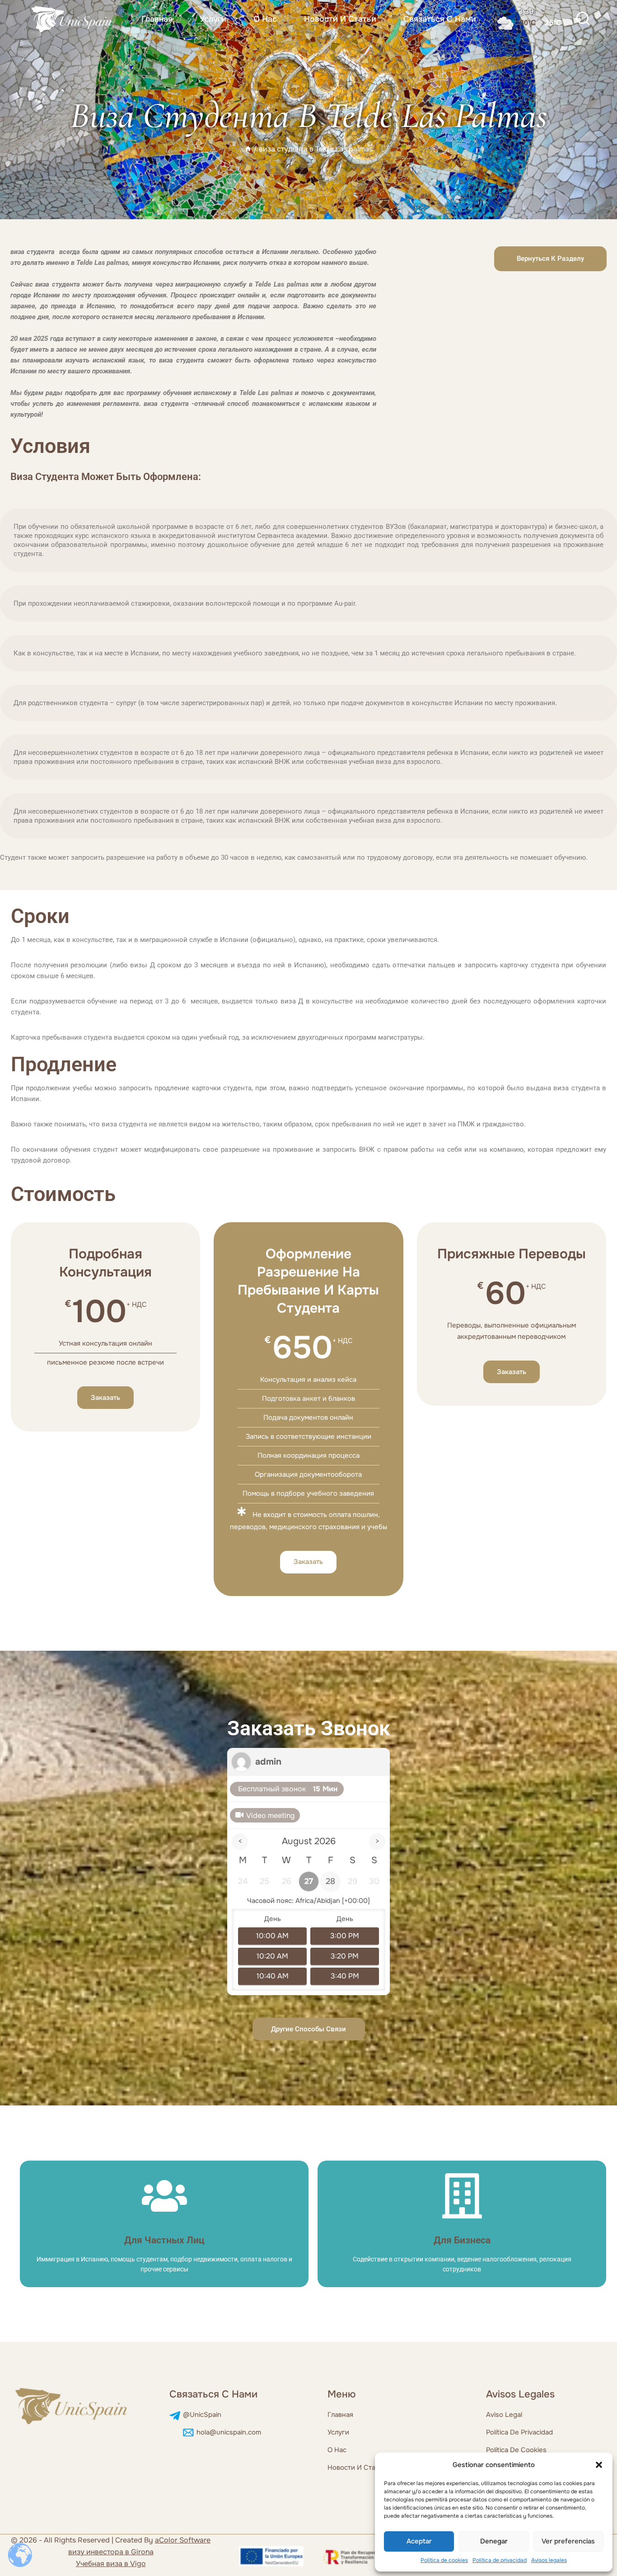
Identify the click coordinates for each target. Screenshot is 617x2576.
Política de (503, 2450)
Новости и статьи (340, 19)
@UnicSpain (202, 2415)
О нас (265, 19)
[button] (599, 2465)
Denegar (494, 2541)
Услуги (213, 19)
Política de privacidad (500, 2560)
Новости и (346, 2468)
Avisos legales (549, 2560)
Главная (157, 19)
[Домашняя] (248, 149)
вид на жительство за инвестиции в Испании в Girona (111, 2552)
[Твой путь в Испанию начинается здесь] (72, 19)
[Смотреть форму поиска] (583, 19)
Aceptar (419, 2541)
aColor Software (183, 2540)
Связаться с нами (440, 19)
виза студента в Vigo (111, 2564)
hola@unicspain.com (229, 2432)
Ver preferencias (568, 2541)
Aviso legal (504, 2415)
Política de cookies (444, 2560)
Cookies (534, 2450)
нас (340, 2450)
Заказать (105, 1398)
